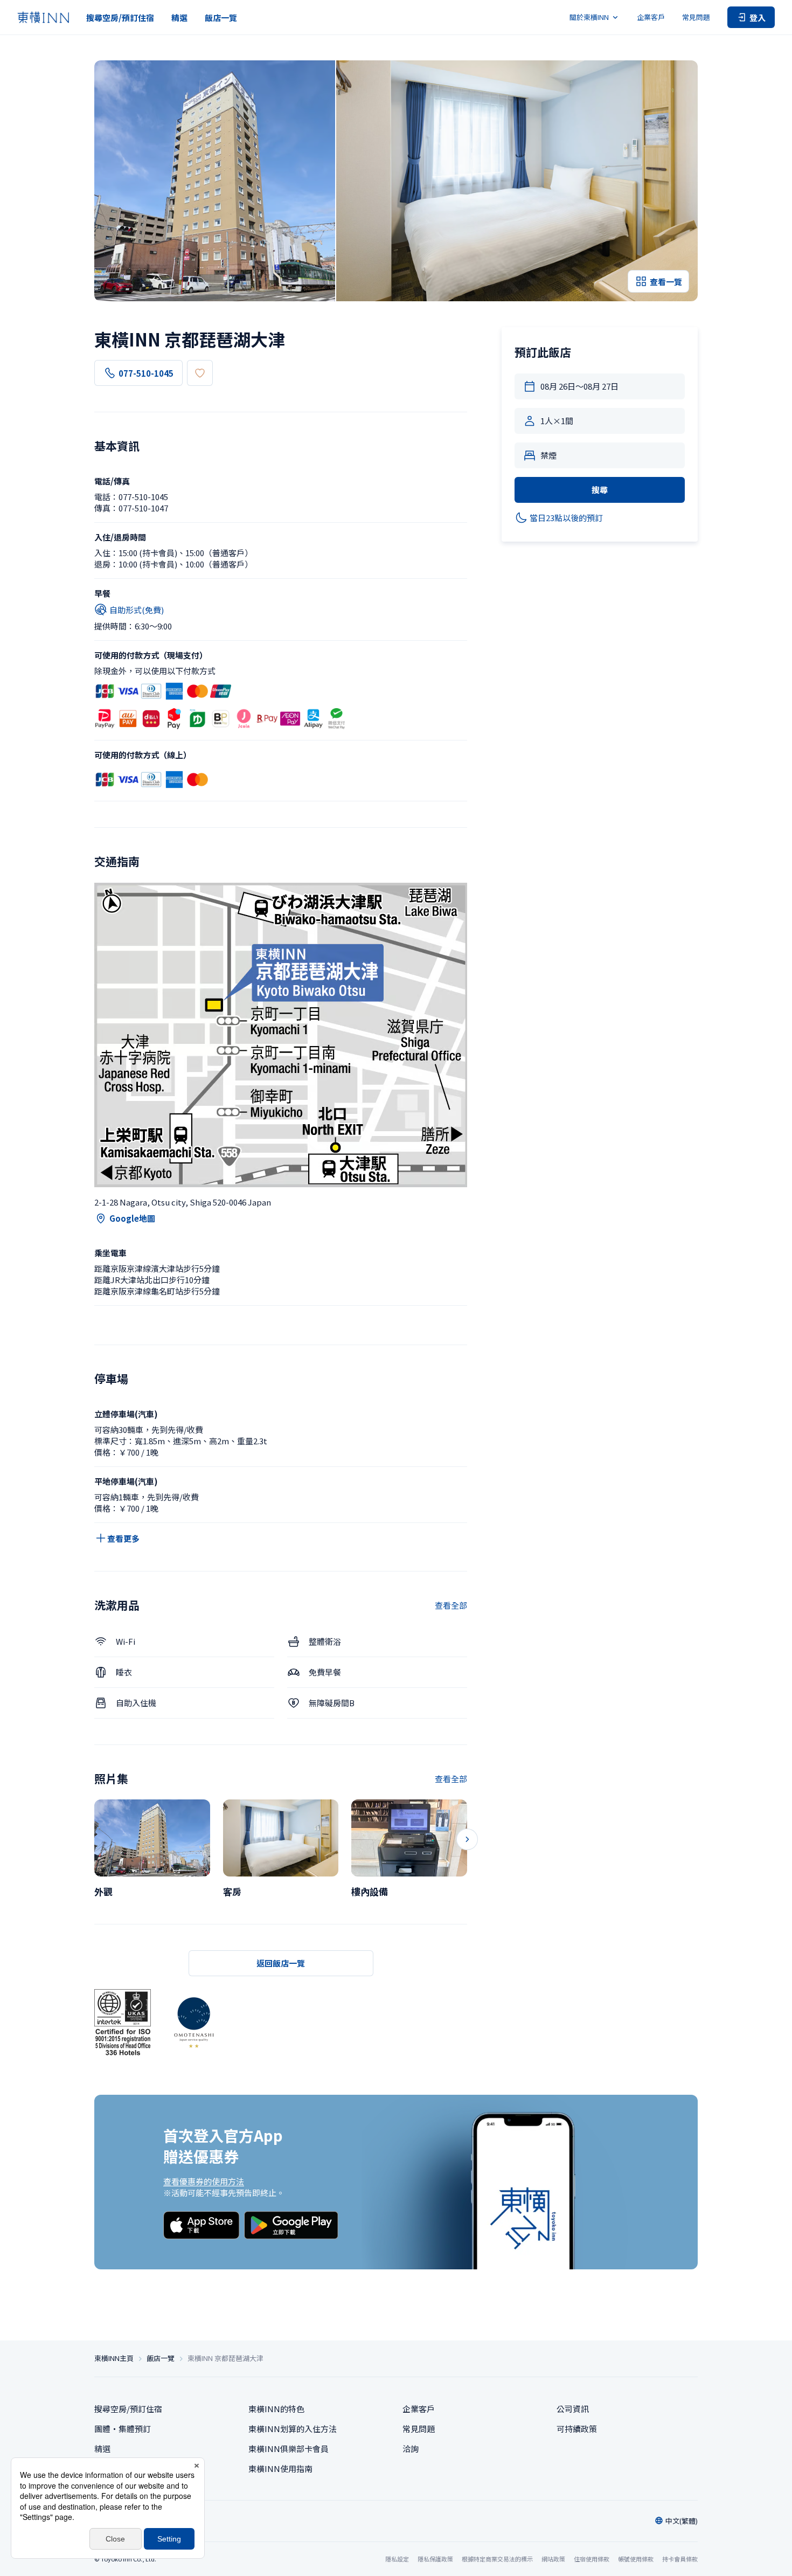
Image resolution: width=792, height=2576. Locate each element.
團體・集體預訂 (123, 2429)
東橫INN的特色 (276, 2409)
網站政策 (553, 2559)
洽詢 (411, 2449)
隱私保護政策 (435, 2559)
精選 (179, 18)
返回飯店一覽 (281, 1963)
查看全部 (451, 1605)
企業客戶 (651, 17)
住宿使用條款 (592, 2559)
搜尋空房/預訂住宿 (120, 18)
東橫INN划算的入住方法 (293, 2429)
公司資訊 (573, 2409)
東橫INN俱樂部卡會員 (289, 2449)
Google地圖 (132, 1218)
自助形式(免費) (137, 610)
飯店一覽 (221, 18)
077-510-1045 (146, 373)
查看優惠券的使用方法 (204, 2181)
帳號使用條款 (636, 2559)
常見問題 (696, 17)
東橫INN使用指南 (280, 2468)
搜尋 (600, 490)
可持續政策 (577, 2429)
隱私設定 (397, 2559)
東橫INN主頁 (114, 2358)
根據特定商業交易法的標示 (497, 2559)
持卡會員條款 (680, 2559)
